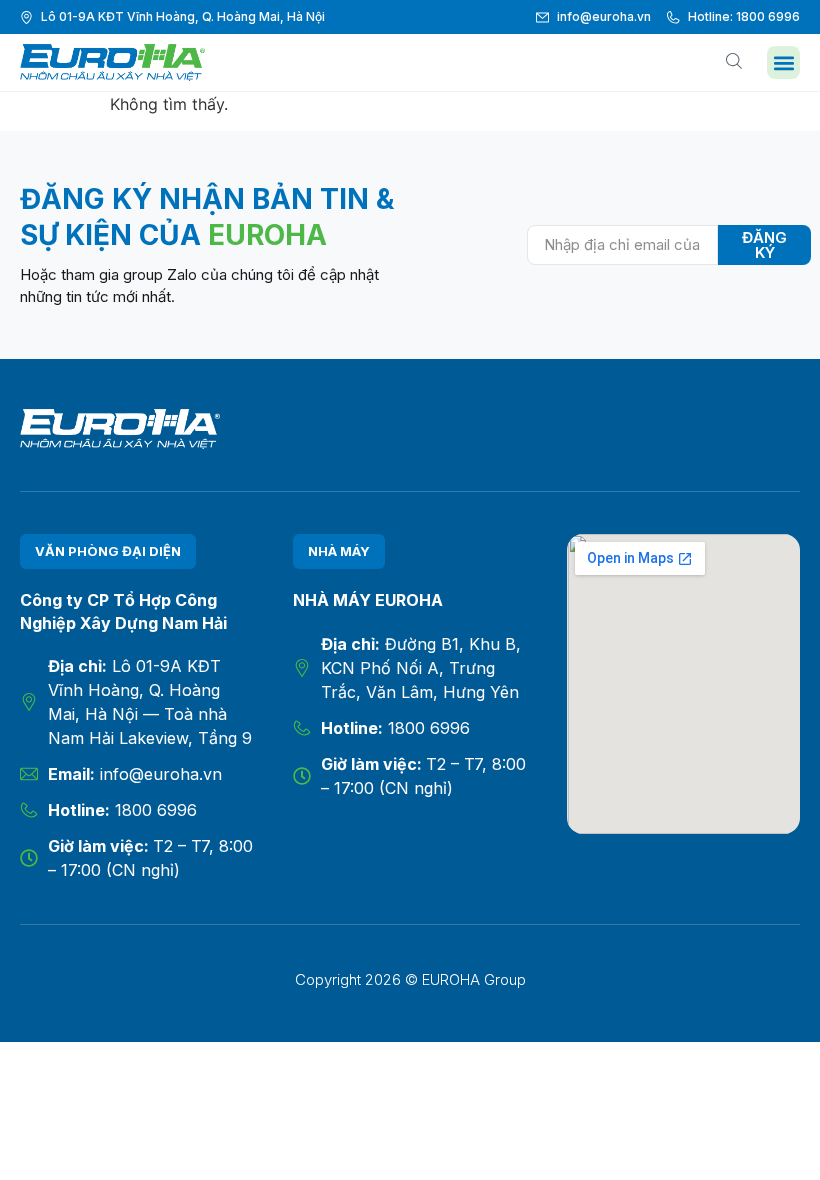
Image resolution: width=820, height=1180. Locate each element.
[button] (783, 62)
